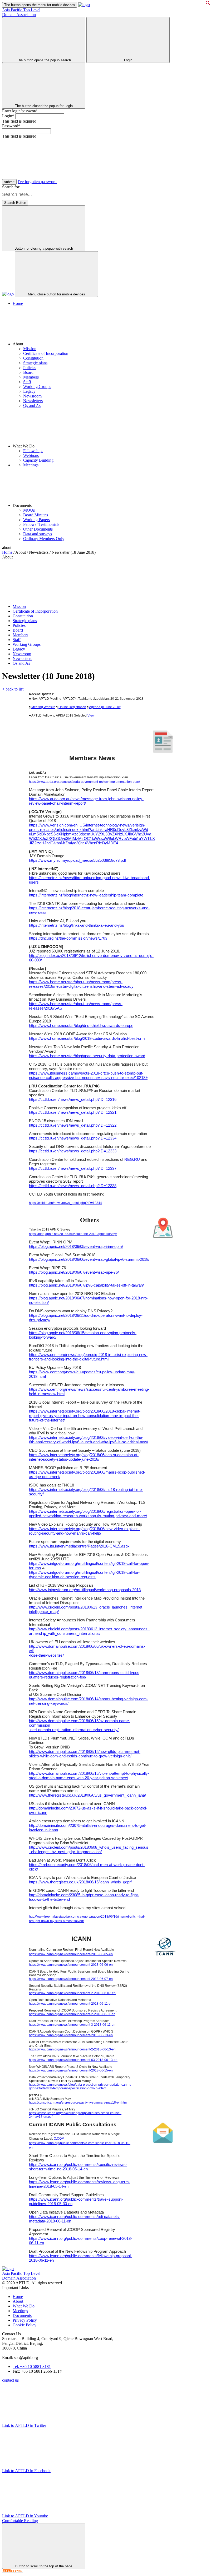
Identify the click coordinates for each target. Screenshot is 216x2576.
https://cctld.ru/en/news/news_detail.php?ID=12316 (73, 1099)
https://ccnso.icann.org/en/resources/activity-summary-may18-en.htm (78, 2103)
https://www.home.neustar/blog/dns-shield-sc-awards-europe (81, 1025)
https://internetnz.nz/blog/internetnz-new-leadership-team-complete (86, 895)
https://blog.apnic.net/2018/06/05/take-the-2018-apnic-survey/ (73, 1234)
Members (31, 377)
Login (8, 116)
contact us (10, 2380)
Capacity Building (38, 460)
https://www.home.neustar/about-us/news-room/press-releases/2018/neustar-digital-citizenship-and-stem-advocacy (81, 984)
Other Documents (38, 529)
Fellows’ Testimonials (41, 524)
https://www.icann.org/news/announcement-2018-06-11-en (71, 2004)
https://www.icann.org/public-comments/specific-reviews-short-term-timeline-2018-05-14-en (78, 2167)
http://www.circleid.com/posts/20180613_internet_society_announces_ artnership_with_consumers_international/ (89, 1631)
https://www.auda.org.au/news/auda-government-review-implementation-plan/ (84, 782)
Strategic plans (35, 363)
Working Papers (36, 520)
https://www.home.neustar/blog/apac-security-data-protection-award (87, 1056)
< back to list (13, 689)
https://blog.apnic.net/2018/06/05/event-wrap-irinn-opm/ (76, 1246)
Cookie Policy (24, 2325)
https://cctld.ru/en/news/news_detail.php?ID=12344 (65, 1203)
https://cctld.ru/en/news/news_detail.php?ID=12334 (73, 1138)
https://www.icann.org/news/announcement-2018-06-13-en (71, 2035)
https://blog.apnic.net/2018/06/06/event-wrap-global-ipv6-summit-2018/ (89, 1259)
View (91, 715)
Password (11, 126)
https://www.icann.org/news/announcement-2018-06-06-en (71, 1965)
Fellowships (33, 451)
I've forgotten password (37, 182)
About (18, 2301)
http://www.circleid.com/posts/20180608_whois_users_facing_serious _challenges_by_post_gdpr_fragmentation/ (89, 1849)
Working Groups (37, 387)
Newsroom (32, 396)
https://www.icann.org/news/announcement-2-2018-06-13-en (72, 2049)
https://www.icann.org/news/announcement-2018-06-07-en (71, 1979)
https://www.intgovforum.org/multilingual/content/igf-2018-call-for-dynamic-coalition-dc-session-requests (84, 1575)
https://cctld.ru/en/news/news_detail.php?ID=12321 (73, 1112)
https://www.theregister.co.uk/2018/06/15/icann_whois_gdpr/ (80, 1882)
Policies (30, 368)
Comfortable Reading (20, 2521)
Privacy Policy (25, 2320)
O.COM (59, 2139)
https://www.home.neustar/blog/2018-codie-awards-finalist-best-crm (87, 1038)
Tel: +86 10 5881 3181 (32, 2366)
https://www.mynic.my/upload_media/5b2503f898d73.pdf (77, 860)
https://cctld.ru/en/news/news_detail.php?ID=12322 (73, 1125)
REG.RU (132, 1159)
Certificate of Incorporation (46, 353)
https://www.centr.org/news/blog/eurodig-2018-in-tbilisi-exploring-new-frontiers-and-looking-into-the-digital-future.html (88, 1357)
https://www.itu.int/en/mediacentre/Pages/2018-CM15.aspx (79, 1546)
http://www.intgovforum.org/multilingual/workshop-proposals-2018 (85, 1590)
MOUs (29, 510)
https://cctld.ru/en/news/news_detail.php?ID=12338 (73, 1186)
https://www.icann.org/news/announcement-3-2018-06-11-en (72, 2025)
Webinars (31, 455)
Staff (27, 382)
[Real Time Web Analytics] (13, 2571)
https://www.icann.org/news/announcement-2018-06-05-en (71, 1954)
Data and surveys (38, 534)
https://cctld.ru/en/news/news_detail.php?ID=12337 (73, 1168)
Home (18, 303)
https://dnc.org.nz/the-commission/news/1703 (68, 938)
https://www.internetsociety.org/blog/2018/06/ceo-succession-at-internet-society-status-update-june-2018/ (84, 1457)
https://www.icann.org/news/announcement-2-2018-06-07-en (72, 1993)
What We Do (24, 2306)
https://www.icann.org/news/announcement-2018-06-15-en (71, 2070)
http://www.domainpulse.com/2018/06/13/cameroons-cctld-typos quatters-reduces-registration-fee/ (84, 1675)
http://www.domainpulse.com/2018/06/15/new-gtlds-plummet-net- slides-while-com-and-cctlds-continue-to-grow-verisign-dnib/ (85, 1754)
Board (28, 372)
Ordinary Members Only (44, 539)
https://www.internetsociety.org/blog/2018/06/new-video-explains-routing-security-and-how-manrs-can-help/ (84, 1531)
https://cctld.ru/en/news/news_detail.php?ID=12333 (73, 1151)
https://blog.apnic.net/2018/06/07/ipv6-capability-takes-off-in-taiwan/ (86, 1285)
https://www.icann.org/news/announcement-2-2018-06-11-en (72, 2014)
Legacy (29, 391)
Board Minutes (36, 515)
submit (9, 182)
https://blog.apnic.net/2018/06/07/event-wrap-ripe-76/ (74, 1272)
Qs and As (32, 405)
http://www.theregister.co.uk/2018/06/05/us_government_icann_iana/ (87, 1795)
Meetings (31, 465)
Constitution (33, 358)
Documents (22, 2315)
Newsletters (33, 401)
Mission (30, 349)
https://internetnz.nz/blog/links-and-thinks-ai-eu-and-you (77, 925)
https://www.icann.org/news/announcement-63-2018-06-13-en (73, 2060)
